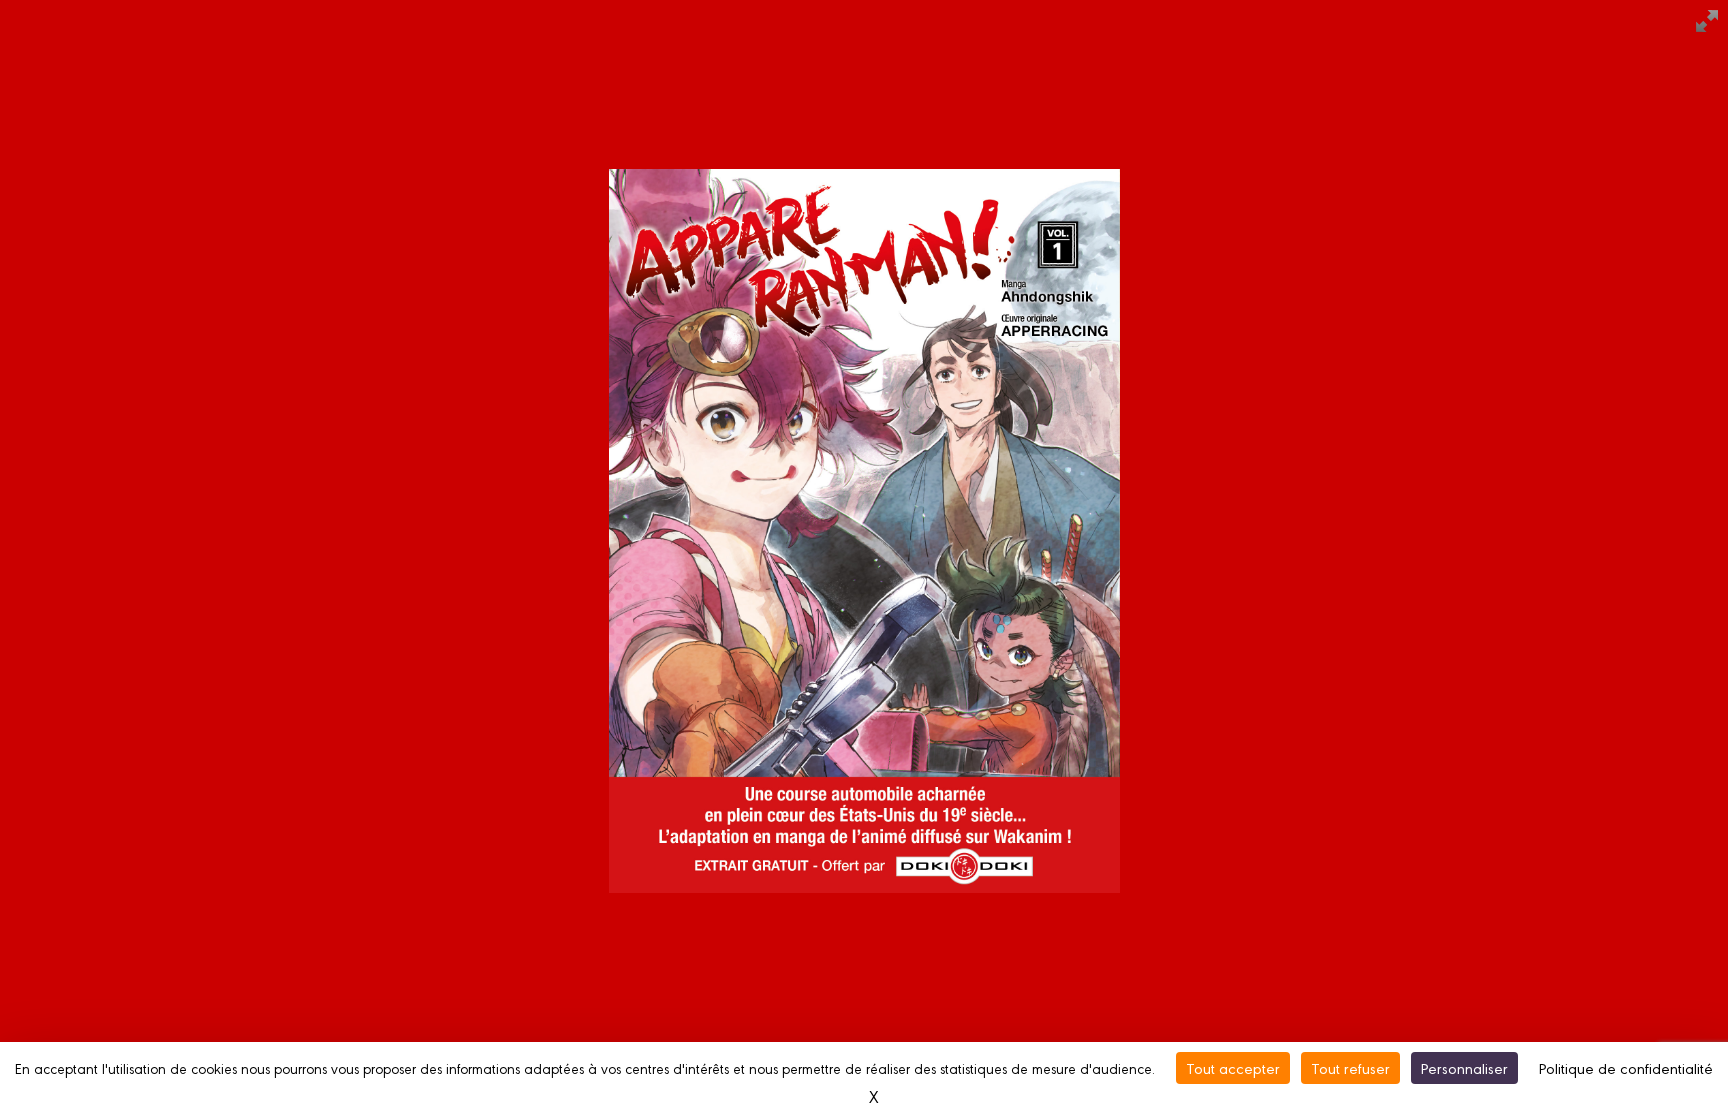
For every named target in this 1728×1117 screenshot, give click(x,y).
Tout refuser (1350, 1067)
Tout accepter (1233, 1067)
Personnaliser (1464, 1067)
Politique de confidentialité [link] (1626, 1067)
